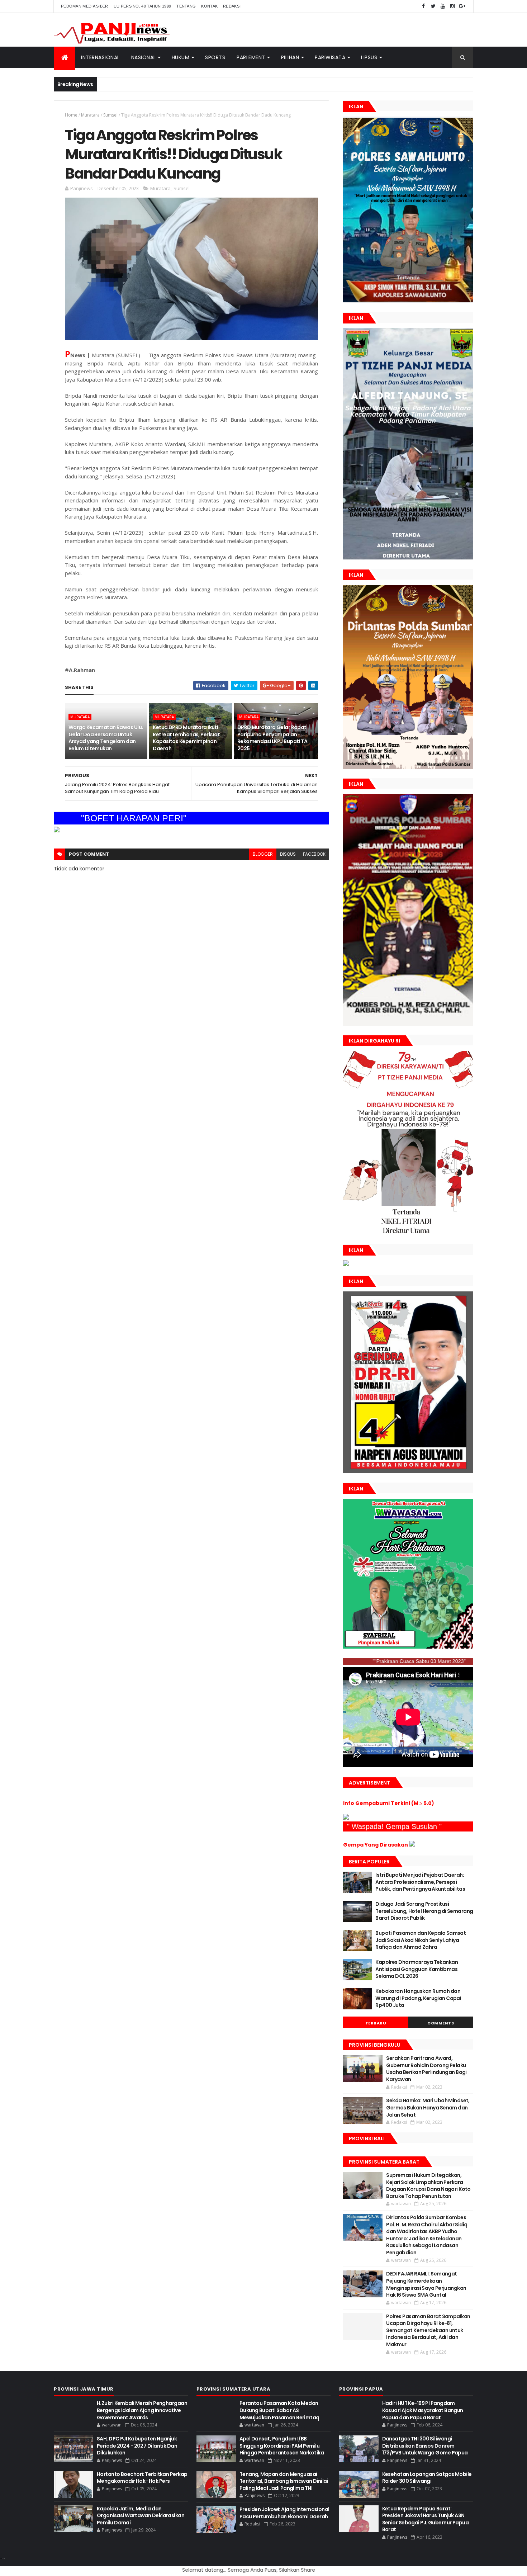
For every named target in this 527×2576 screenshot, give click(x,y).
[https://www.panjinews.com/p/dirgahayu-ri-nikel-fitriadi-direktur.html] (408, 1233)
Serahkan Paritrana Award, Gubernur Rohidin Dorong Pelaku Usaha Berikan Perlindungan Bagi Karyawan (426, 2069)
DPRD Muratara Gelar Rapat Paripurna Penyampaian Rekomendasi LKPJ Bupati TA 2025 (272, 738)
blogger (263, 854)
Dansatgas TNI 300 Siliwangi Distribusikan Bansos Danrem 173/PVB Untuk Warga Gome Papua (425, 2446)
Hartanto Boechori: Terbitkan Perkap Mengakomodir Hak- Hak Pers (142, 2478)
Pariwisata (330, 57)
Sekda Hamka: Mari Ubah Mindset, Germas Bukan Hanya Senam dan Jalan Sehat (428, 2107)
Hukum (181, 57)
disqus (288, 854)
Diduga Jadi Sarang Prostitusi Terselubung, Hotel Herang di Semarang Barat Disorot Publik (424, 1911)
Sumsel (110, 115)
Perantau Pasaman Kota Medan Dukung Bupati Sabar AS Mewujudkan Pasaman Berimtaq (279, 2410)
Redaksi (232, 6)
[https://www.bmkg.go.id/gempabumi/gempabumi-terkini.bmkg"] (346, 1818)
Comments (441, 2023)
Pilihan (290, 57)
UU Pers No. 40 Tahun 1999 (143, 6)
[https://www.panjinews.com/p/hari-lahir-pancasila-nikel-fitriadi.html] (346, 1264)
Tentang (186, 6)
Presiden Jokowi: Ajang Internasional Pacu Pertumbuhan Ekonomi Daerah (284, 2513)
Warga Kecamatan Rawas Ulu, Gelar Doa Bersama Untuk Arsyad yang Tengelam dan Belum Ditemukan (106, 738)
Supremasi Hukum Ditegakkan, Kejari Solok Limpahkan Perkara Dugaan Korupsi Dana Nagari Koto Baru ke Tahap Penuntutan (428, 2186)
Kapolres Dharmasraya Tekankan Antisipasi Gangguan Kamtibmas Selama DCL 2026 (417, 1969)
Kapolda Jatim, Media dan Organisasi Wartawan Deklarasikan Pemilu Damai (141, 2516)
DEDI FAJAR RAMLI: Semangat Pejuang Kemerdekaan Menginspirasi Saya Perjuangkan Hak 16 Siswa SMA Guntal (426, 2284)
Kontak (209, 6)
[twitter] (433, 6)
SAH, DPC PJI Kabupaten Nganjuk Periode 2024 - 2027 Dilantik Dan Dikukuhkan (137, 2446)
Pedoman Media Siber (85, 6)
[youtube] (443, 6)
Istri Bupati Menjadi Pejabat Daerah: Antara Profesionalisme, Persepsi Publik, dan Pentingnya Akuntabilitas (420, 1882)
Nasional (144, 57)
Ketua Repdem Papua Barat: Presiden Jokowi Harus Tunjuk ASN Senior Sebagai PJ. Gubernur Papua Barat (426, 2519)
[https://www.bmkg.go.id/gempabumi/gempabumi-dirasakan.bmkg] (412, 1845)
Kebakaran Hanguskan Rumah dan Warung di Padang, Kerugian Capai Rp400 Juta (418, 1998)
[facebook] (423, 6)
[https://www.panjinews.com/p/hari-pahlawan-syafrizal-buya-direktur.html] (408, 1647)
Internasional (100, 57)
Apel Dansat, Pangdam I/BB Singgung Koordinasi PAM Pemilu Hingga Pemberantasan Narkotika (282, 2446)
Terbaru (376, 2023)
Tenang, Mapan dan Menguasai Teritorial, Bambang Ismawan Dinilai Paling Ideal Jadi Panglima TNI (284, 2481)
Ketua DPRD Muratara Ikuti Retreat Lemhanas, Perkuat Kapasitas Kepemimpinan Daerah (186, 738)
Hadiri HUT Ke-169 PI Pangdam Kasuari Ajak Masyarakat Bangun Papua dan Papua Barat (423, 2410)
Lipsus (369, 57)
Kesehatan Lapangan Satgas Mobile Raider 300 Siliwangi (427, 2478)
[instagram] (452, 6)
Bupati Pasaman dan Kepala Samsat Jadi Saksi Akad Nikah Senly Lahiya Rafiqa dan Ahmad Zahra (421, 1940)
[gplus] (462, 6)
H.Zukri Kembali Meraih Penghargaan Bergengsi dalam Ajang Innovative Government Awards (142, 2410)
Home (71, 115)
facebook (314, 854)
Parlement (251, 57)
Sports (215, 57)
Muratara (90, 115)
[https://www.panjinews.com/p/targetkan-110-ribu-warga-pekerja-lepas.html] (408, 1471)
